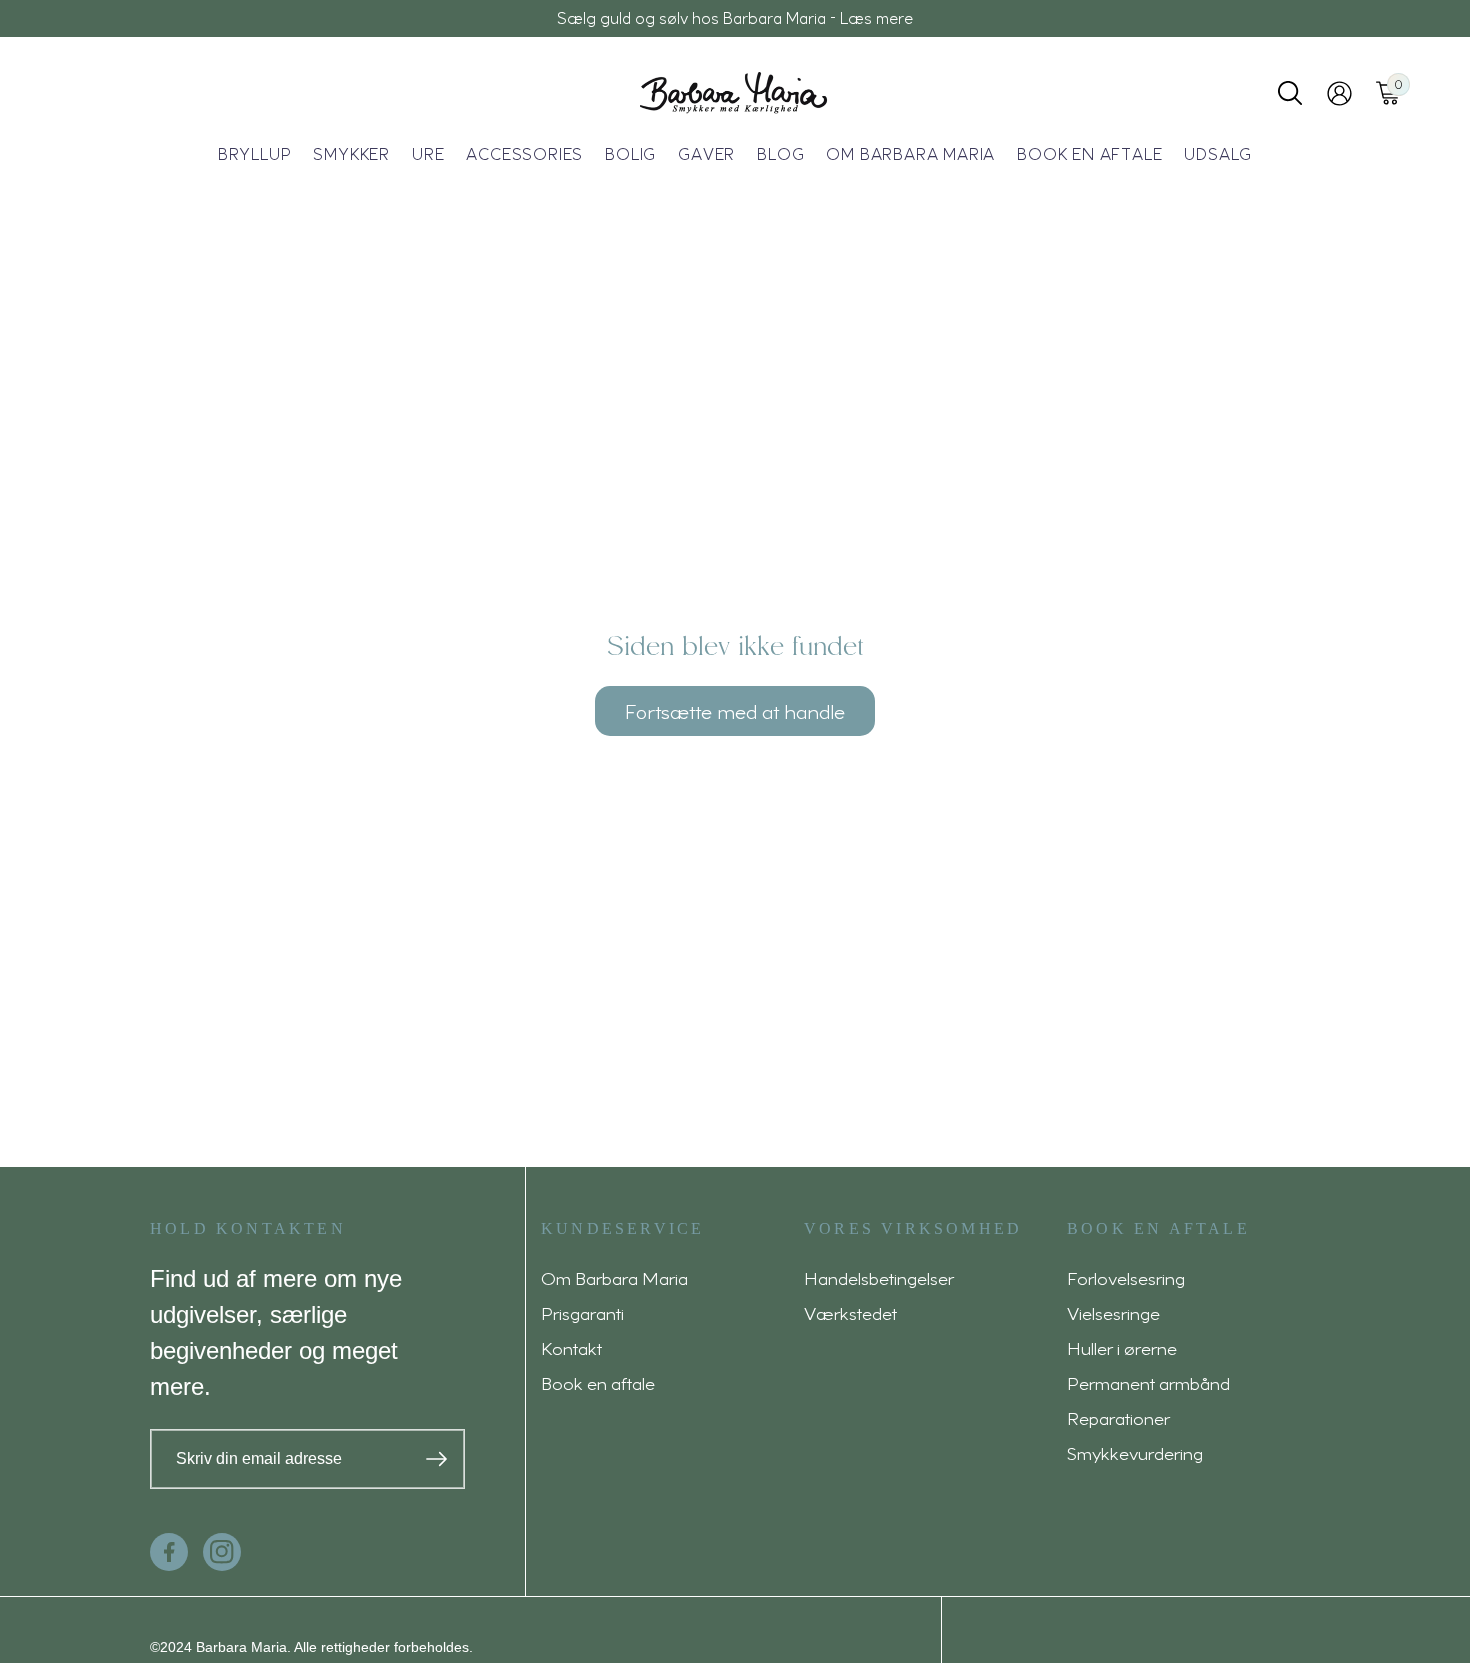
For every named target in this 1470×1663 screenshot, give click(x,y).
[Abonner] (436, 1459)
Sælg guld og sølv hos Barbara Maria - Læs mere (735, 18)
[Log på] (1339, 93)
